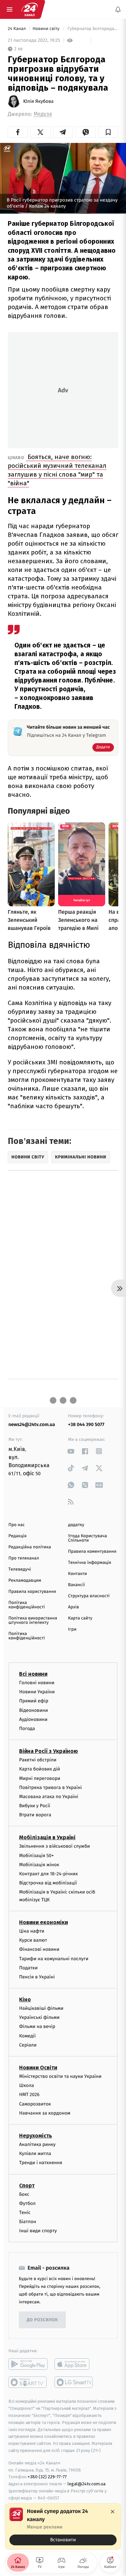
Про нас (17, 1525)
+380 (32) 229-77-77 (47, 2477)
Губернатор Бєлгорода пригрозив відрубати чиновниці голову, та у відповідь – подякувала (92, 29)
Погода (27, 1729)
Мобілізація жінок (39, 1865)
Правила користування (32, 1592)
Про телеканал (24, 1558)
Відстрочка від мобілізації (48, 1883)
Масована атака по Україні (49, 1797)
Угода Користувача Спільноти (88, 1538)
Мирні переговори (40, 1778)
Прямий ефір (34, 1701)
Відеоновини (34, 1710)
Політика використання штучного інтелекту (33, 1620)
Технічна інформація (90, 1563)
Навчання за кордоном (45, 2113)
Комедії (27, 2036)
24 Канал (17, 29)
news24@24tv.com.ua (32, 1425)
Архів (74, 1607)
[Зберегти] (108, 132)
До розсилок (43, 2320)
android (28, 2364)
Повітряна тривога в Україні (50, 1787)
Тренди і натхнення (41, 2163)
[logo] (30, 9)
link (71, 1451)
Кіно (25, 1999)
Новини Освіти (38, 2068)
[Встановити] (63, 2526)
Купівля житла (35, 2154)
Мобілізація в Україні (47, 1837)
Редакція (17, 1536)
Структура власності (89, 1596)
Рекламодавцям (25, 1581)
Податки (28, 1968)
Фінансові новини (39, 1949)
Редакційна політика (30, 1547)
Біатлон (28, 2222)
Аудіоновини (33, 1719)
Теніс (25, 2213)
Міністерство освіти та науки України (60, 2076)
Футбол (27, 2203)
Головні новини (37, 1683)
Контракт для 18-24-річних (48, 1874)
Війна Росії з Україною (49, 1751)
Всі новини (33, 1674)
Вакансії (77, 1585)
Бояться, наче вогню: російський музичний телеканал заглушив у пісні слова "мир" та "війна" (57, 470)
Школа (27, 2085)
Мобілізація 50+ (36, 1856)
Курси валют (33, 1940)
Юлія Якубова (38, 101)
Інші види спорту (38, 2231)
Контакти (78, 1574)
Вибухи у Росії (35, 1806)
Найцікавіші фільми (41, 2008)
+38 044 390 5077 (86, 1425)
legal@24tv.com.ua (87, 2484)
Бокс (24, 2194)
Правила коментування (92, 1552)
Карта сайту (80, 1618)
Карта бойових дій (40, 1769)
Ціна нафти (32, 1931)
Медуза (43, 114)
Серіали (28, 2045)
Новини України (37, 1692)
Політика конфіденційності (27, 1605)
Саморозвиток (35, 2104)
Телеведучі (20, 1569)
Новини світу (47, 29)
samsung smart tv (74, 2383)
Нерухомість (36, 2136)
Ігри (72, 1629)
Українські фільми (39, 2017)
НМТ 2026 (29, 2095)
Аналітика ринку (37, 2144)
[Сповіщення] (118, 9)
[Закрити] (113, 2512)
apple (74, 2364)
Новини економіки (44, 1922)
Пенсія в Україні (37, 1977)
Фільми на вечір (37, 2027)
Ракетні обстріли (38, 1760)
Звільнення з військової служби (55, 1846)
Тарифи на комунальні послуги (54, 1959)
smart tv (28, 2383)
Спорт (27, 2186)
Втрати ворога (35, 1815)
